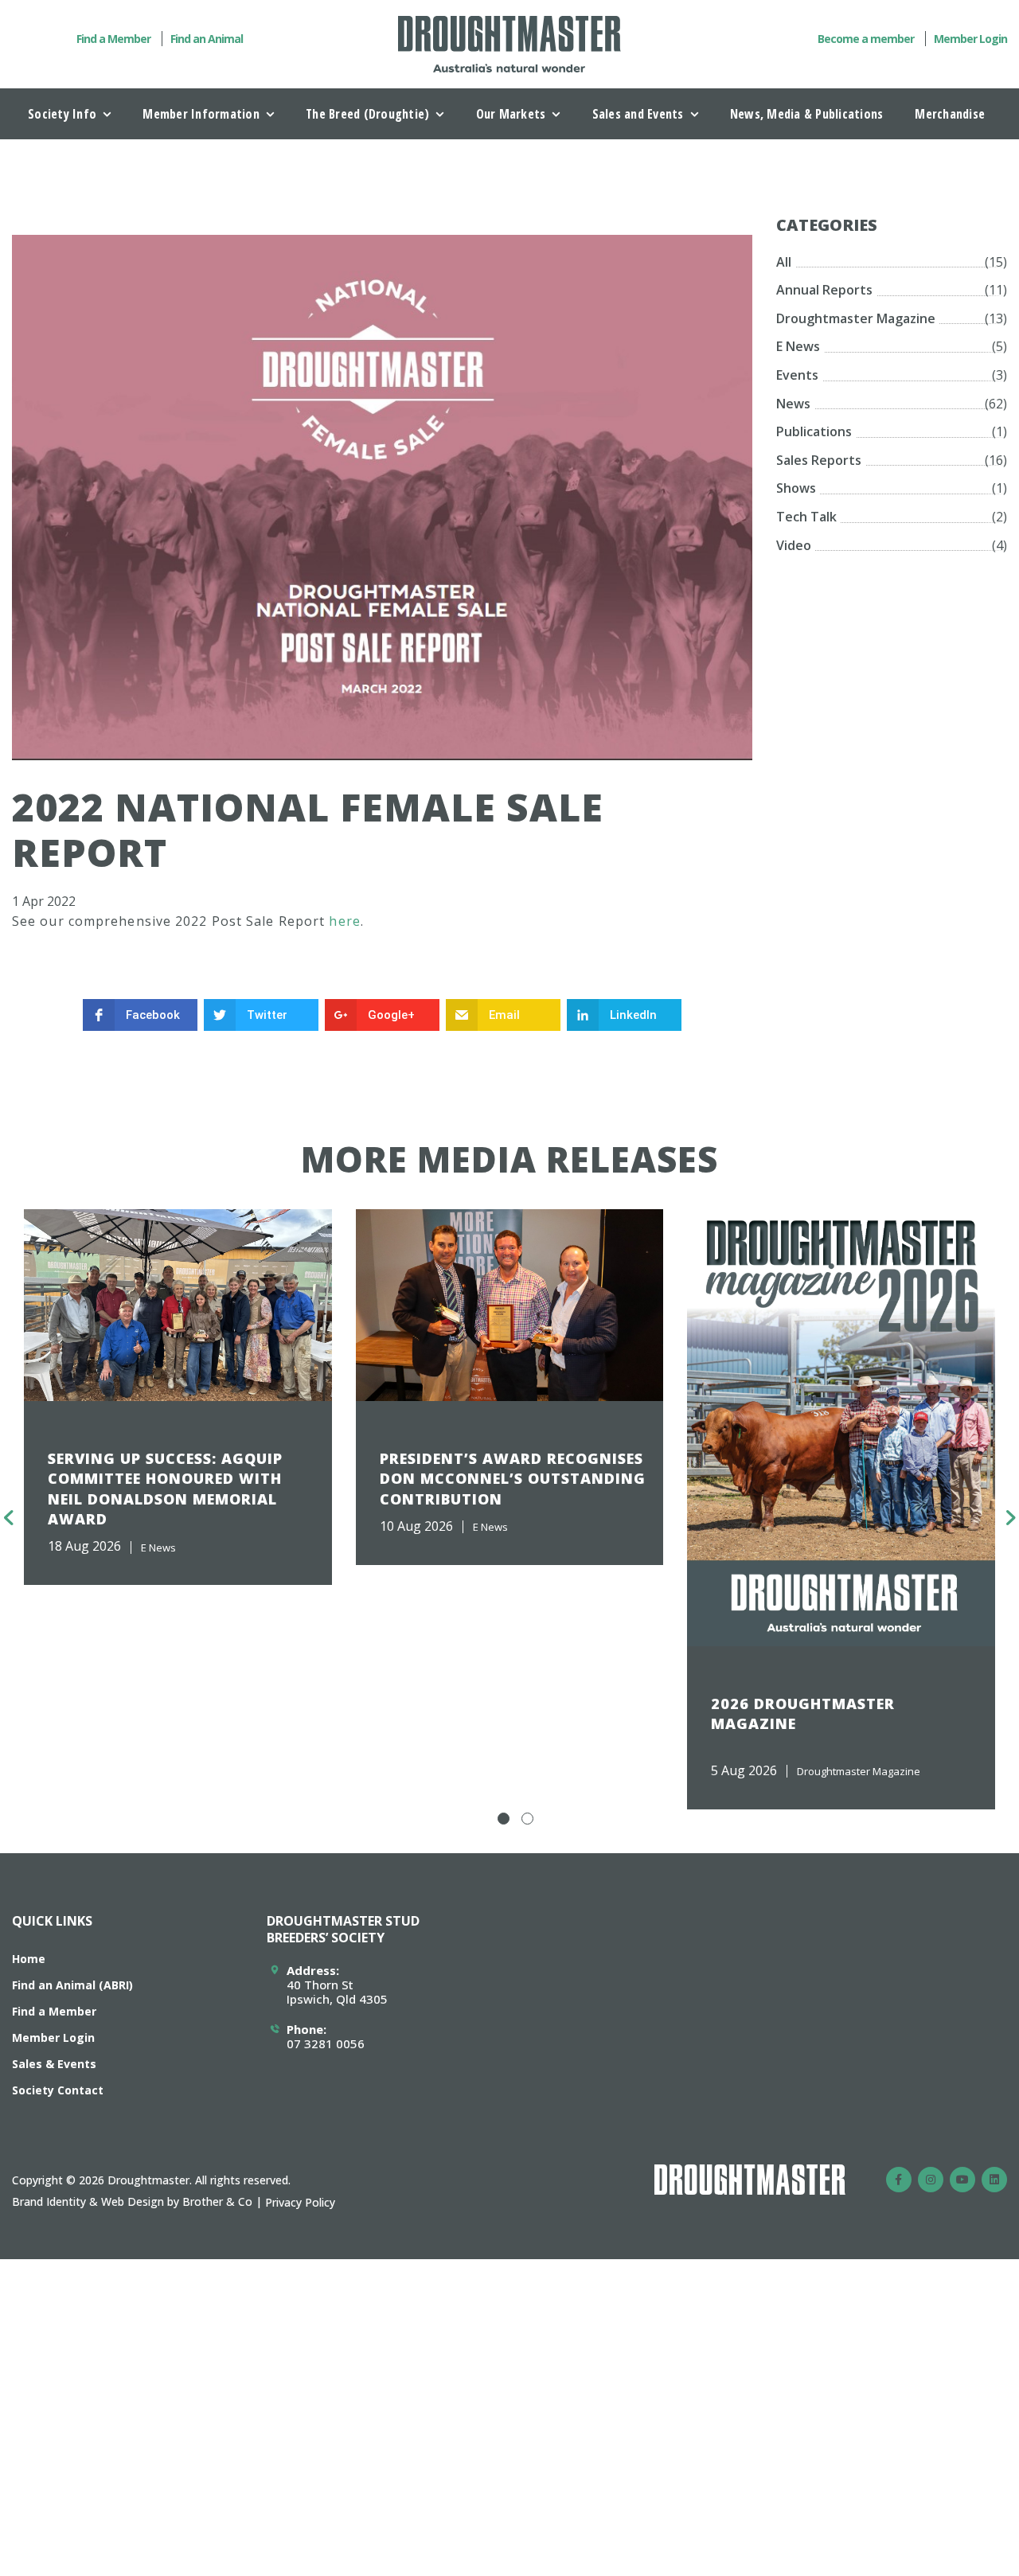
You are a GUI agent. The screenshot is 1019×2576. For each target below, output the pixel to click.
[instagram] (931, 2180)
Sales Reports (819, 460)
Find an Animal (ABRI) (72, 1985)
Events (797, 375)
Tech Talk (806, 517)
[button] (504, 1819)
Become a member (866, 39)
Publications (814, 431)
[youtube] (962, 2180)
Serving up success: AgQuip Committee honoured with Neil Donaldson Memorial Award (165, 1489)
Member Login (970, 39)
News (793, 404)
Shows (796, 488)
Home (29, 1959)
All (784, 262)
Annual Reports (824, 290)
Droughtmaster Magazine (856, 318)
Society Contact (58, 2090)
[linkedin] (994, 2180)
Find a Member (113, 39)
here (344, 921)
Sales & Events (54, 2064)
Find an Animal (207, 39)
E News (798, 346)
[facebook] (899, 2180)
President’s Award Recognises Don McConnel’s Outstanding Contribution (513, 1478)
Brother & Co (217, 2201)
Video (794, 545)
